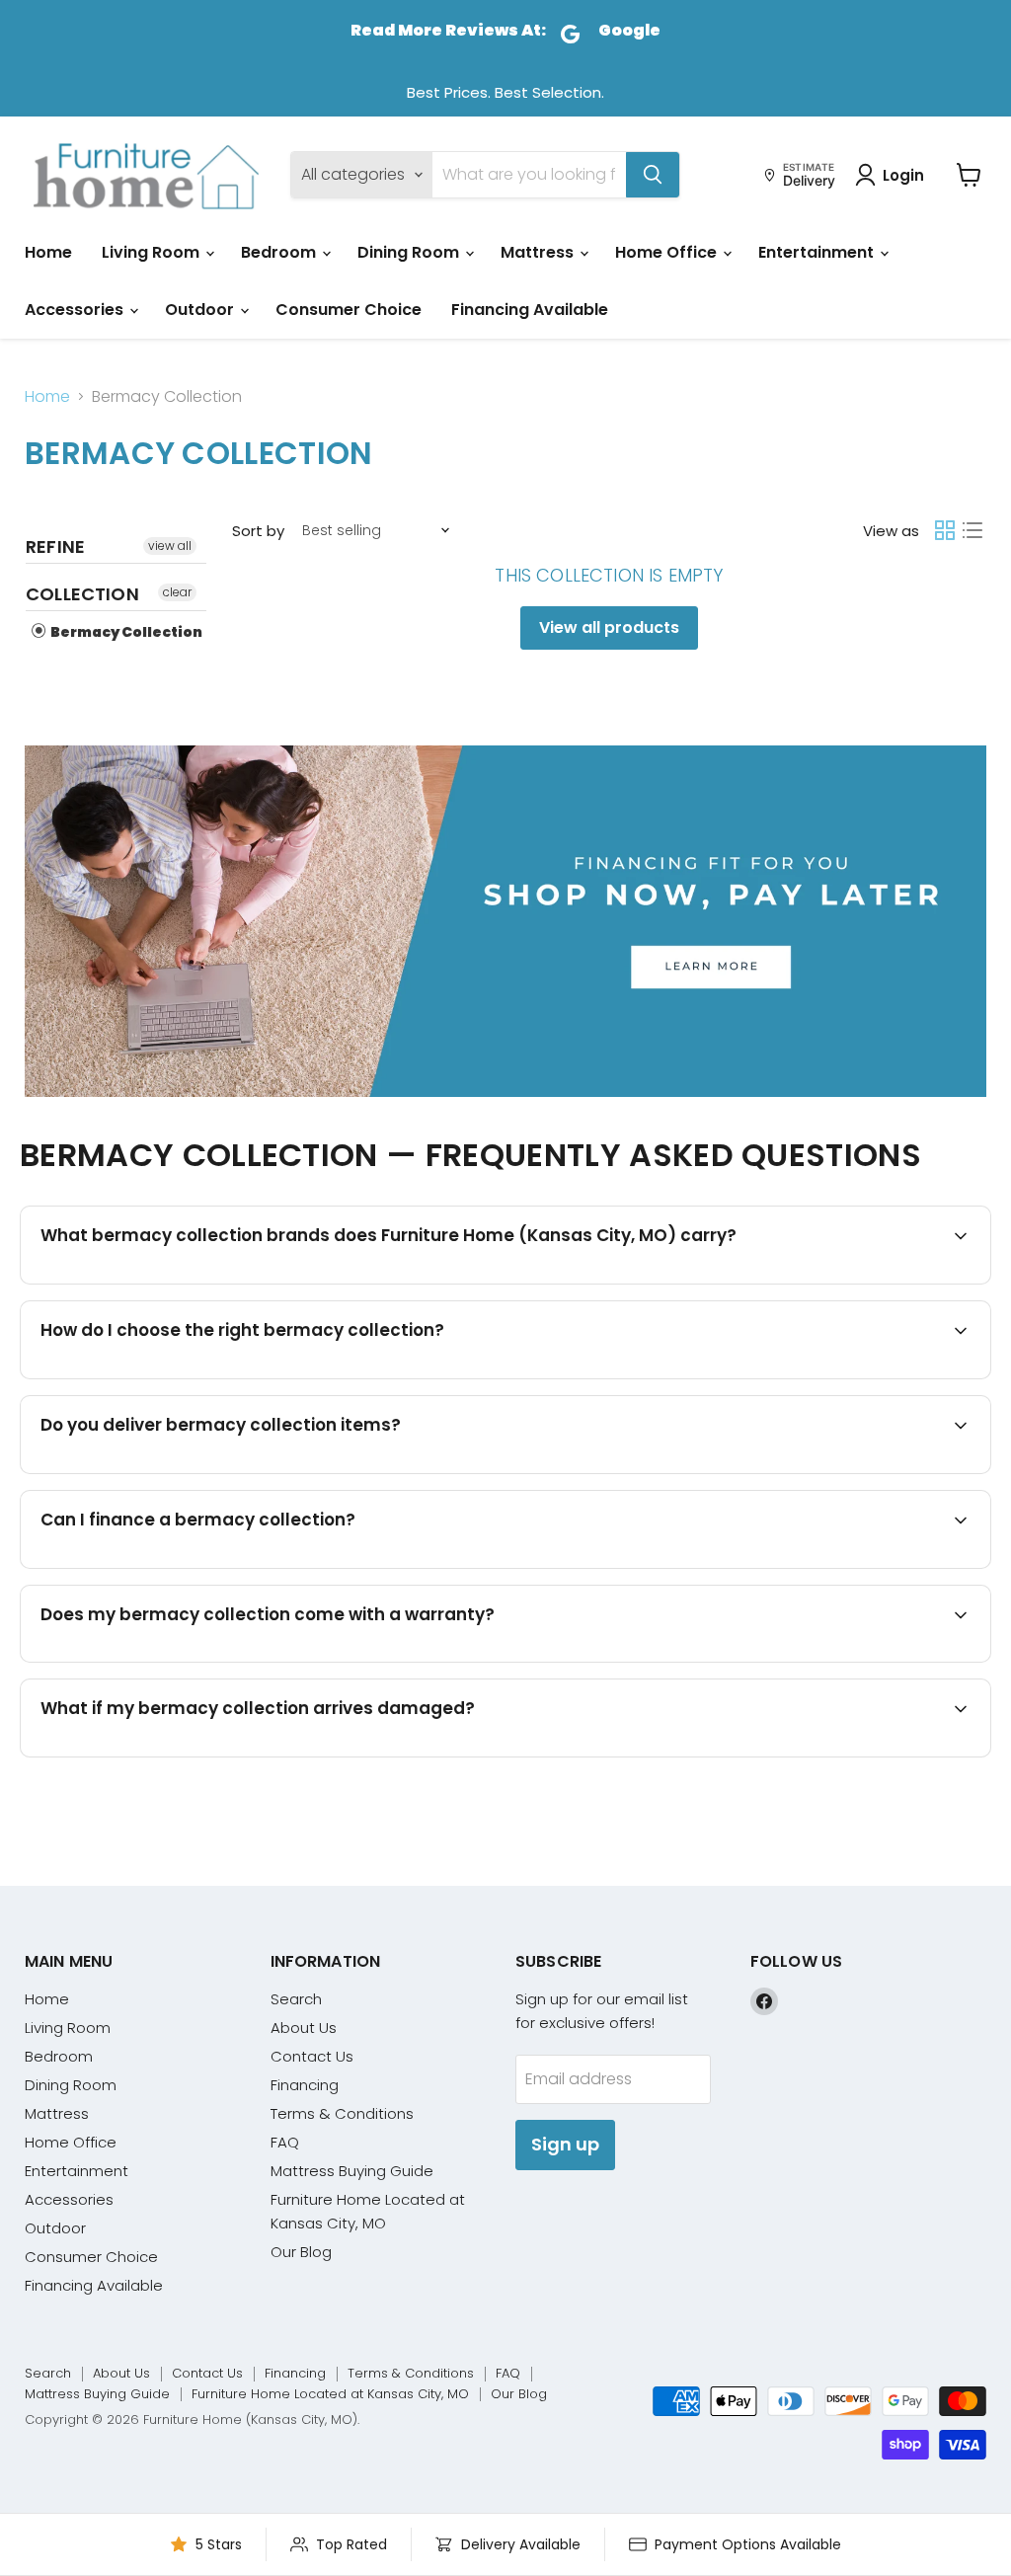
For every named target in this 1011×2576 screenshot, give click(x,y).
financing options (212, 1566)
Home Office (668, 252)
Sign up (565, 2144)
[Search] (653, 175)
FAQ (285, 2142)
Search (296, 1999)
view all (170, 546)
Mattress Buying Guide (352, 2171)
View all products (609, 627)
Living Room (153, 252)
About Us (304, 2028)
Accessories (76, 310)
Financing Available (530, 310)
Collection (82, 594)
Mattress (539, 252)
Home (48, 252)
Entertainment (818, 252)
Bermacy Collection (125, 632)
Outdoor (201, 310)
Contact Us (312, 2056)
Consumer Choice (349, 310)
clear (177, 592)
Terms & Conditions (342, 2113)
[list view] (972, 530)
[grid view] (945, 530)
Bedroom (280, 252)
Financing (305, 2085)
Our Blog (301, 2252)
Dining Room (410, 252)
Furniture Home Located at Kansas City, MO (330, 2394)
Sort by (258, 531)
